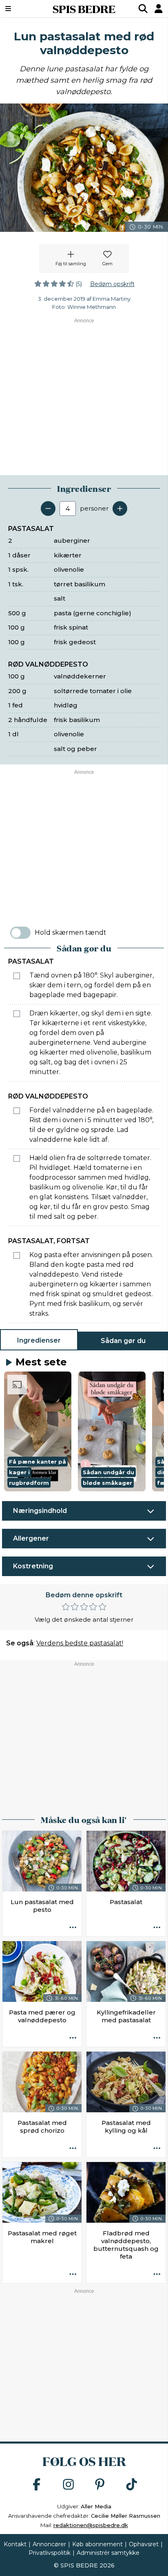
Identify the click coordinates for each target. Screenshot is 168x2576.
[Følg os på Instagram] (69, 2485)
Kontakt (15, 2544)
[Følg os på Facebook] (37, 2485)
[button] (38, 1431)
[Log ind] (159, 9)
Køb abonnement (97, 2544)
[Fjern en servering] (48, 509)
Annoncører (49, 2544)
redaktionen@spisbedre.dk (91, 2525)
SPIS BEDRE (84, 9)
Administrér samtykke (108, 2553)
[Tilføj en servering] (120, 509)
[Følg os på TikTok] (132, 2485)
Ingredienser (39, 1340)
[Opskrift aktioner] (73, 1928)
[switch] (20, 933)
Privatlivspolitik (50, 2553)
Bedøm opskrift (112, 284)
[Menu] (20, 9)
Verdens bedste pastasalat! (80, 1643)
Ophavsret (144, 2544)
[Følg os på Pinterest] (100, 2485)
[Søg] (143, 9)
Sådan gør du (123, 1341)
